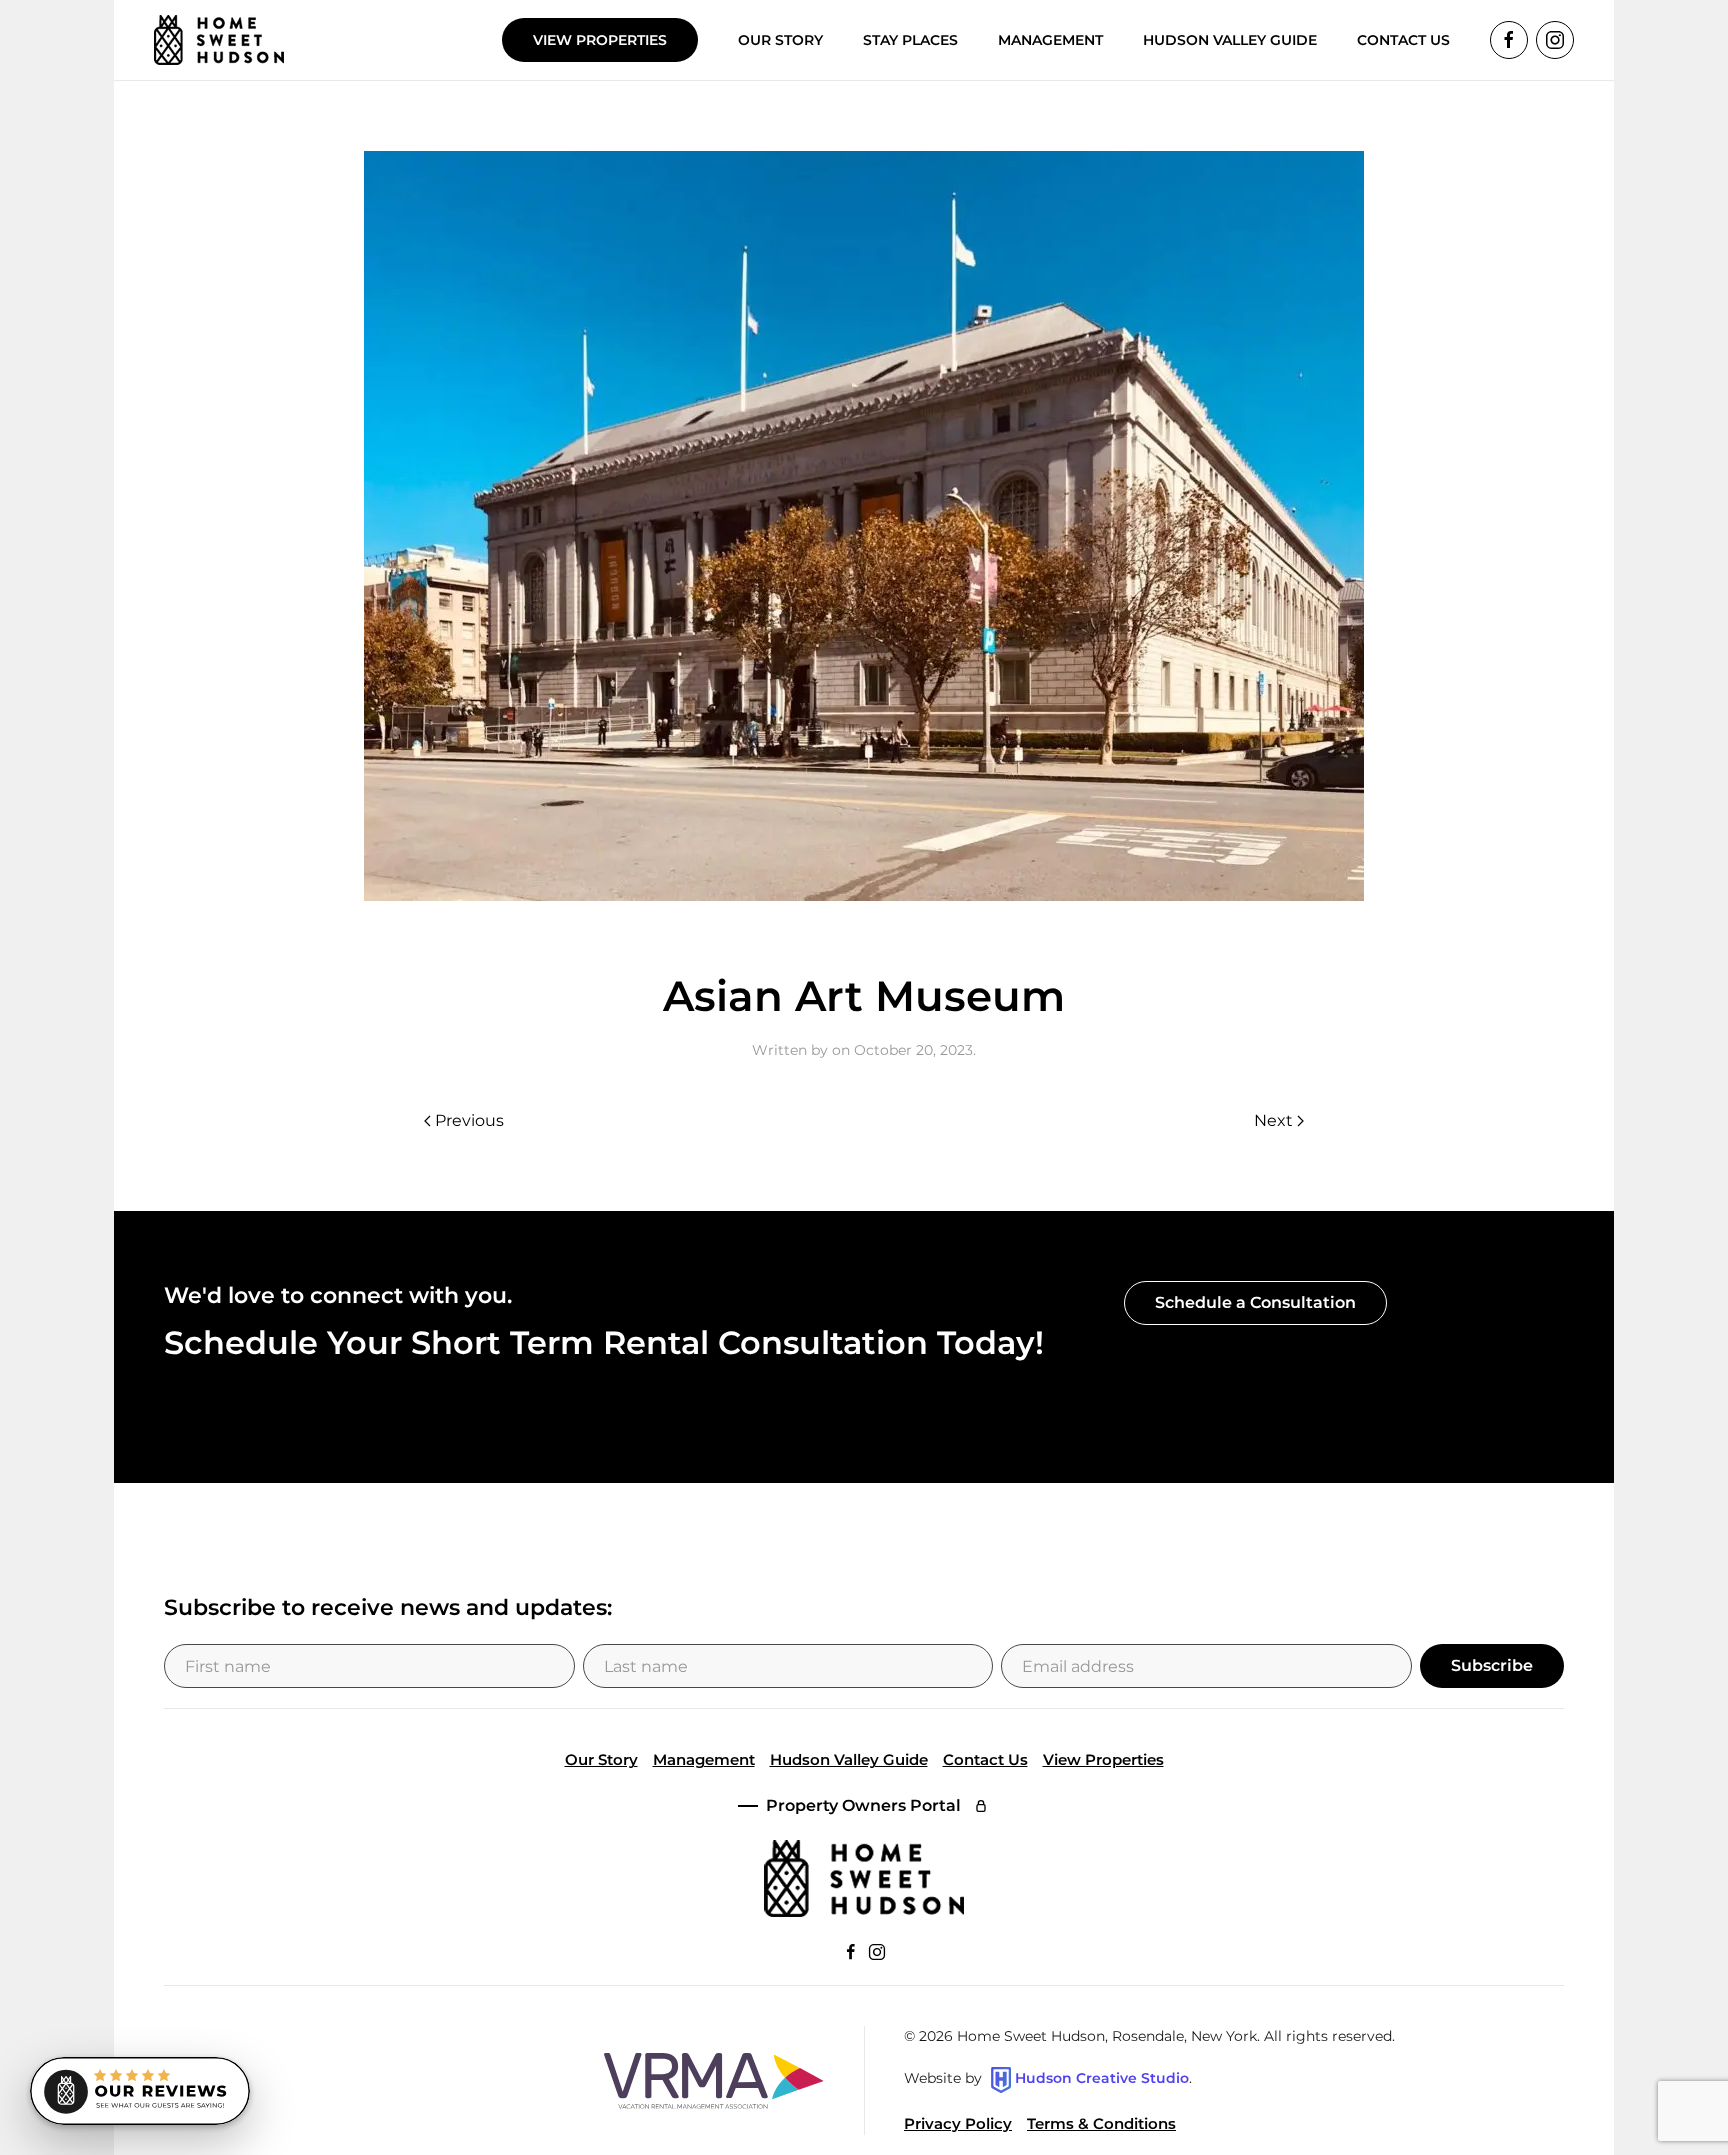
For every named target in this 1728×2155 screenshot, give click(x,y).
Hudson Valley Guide (1230, 40)
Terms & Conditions (1101, 2123)
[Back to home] (219, 40)
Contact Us (985, 1759)
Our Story (780, 40)
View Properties (600, 40)
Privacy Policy (958, 2123)
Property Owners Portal (863, 1805)
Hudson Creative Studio (1102, 2079)
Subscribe (1492, 1665)
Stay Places (910, 40)
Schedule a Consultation (1255, 1302)
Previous (469, 1120)
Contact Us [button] (1403, 40)
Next (1273, 1120)
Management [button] (1050, 40)
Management (704, 1759)
